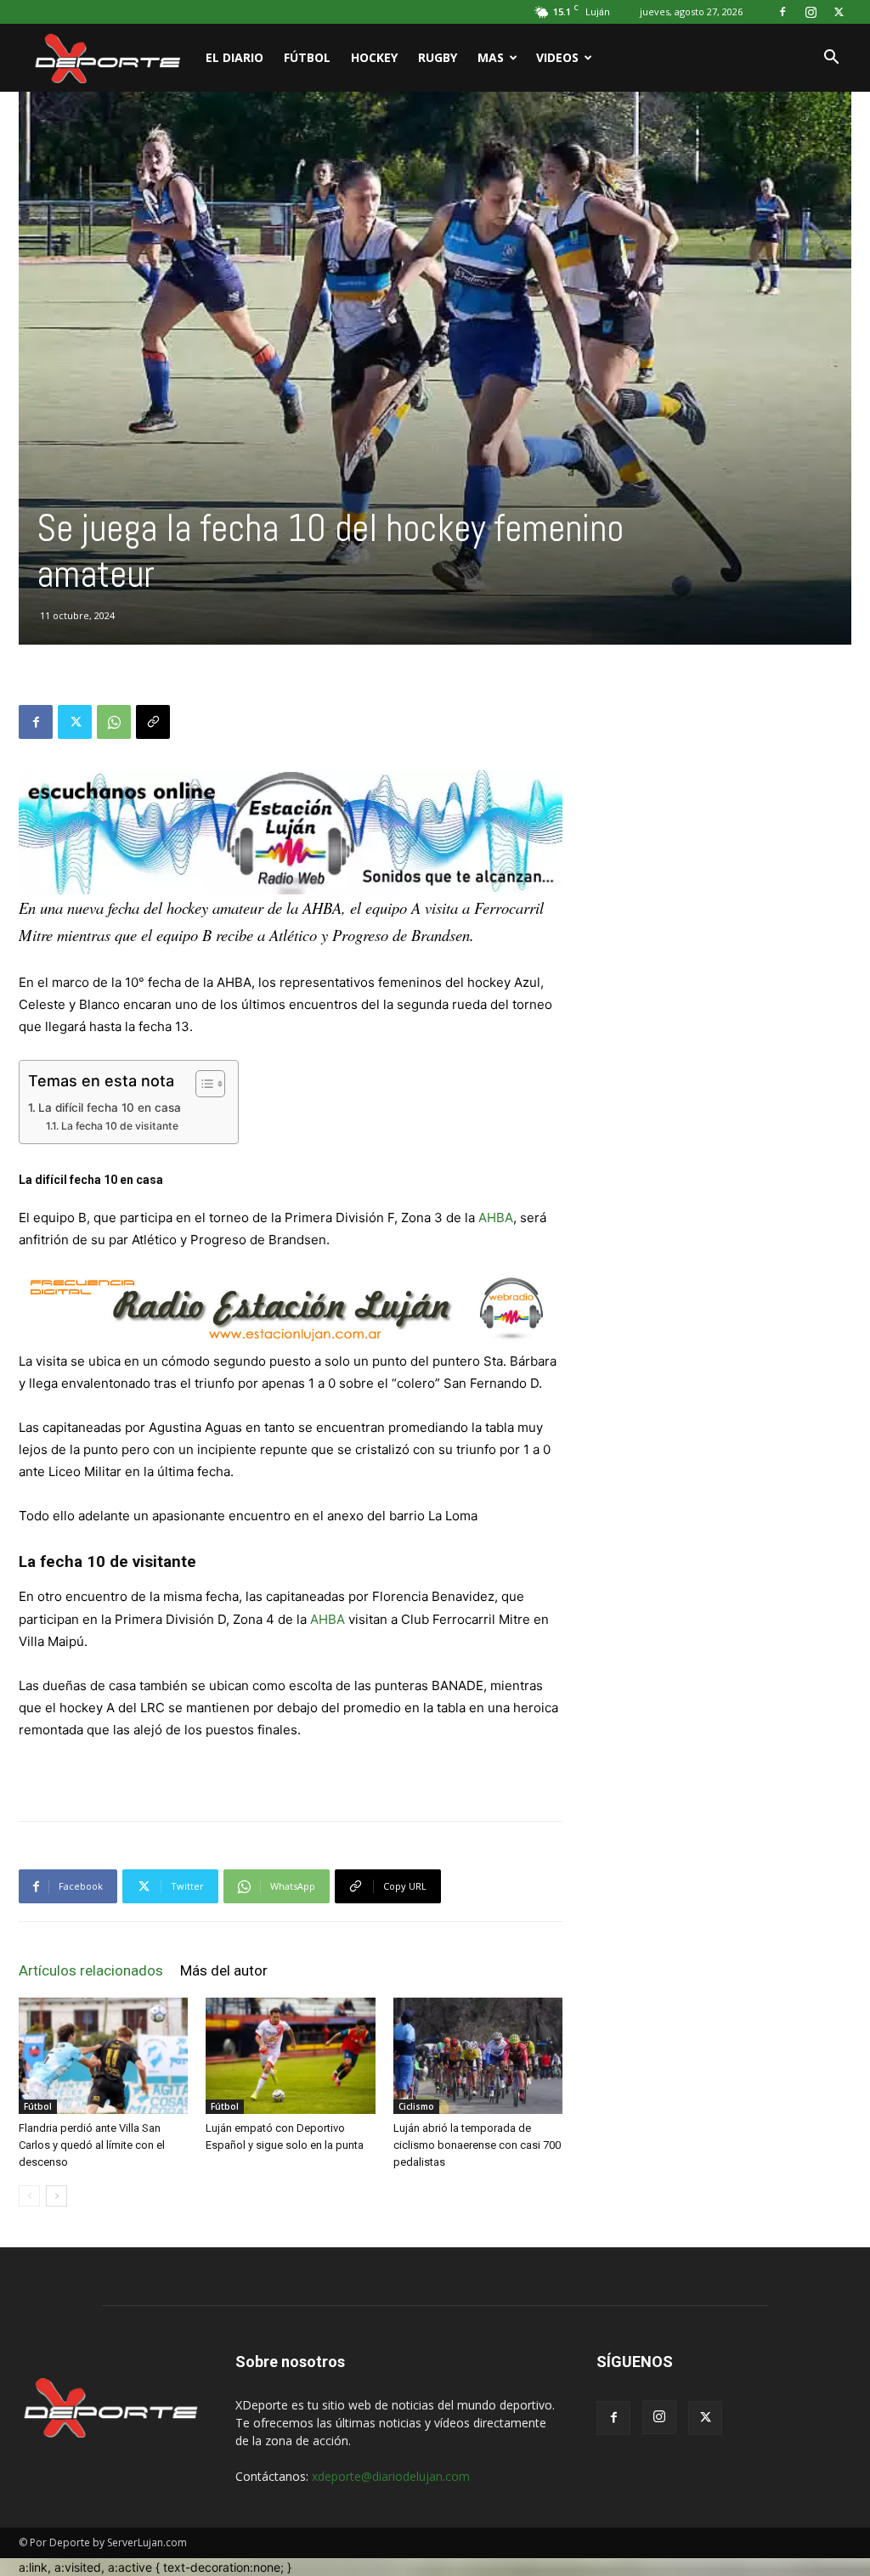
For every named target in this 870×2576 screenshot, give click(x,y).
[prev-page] (29, 2196)
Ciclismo (416, 2106)
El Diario (234, 57)
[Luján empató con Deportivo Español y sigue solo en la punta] (290, 2056)
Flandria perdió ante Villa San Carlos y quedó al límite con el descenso (92, 2145)
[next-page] (56, 2196)
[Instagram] (811, 12)
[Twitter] (839, 12)
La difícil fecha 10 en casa (110, 1108)
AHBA (496, 1218)
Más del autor (224, 1970)
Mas (491, 57)
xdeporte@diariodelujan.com (391, 2476)
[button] (831, 59)
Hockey (374, 57)
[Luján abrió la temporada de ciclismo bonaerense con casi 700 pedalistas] (478, 2056)
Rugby (438, 57)
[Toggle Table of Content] (202, 1084)
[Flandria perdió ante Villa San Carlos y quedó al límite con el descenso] (103, 2056)
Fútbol (307, 57)
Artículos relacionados (91, 1970)
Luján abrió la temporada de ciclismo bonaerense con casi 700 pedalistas (477, 2145)
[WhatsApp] (114, 722)
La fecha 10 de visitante (119, 1126)
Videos (557, 57)
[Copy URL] (153, 722)
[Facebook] (782, 12)
